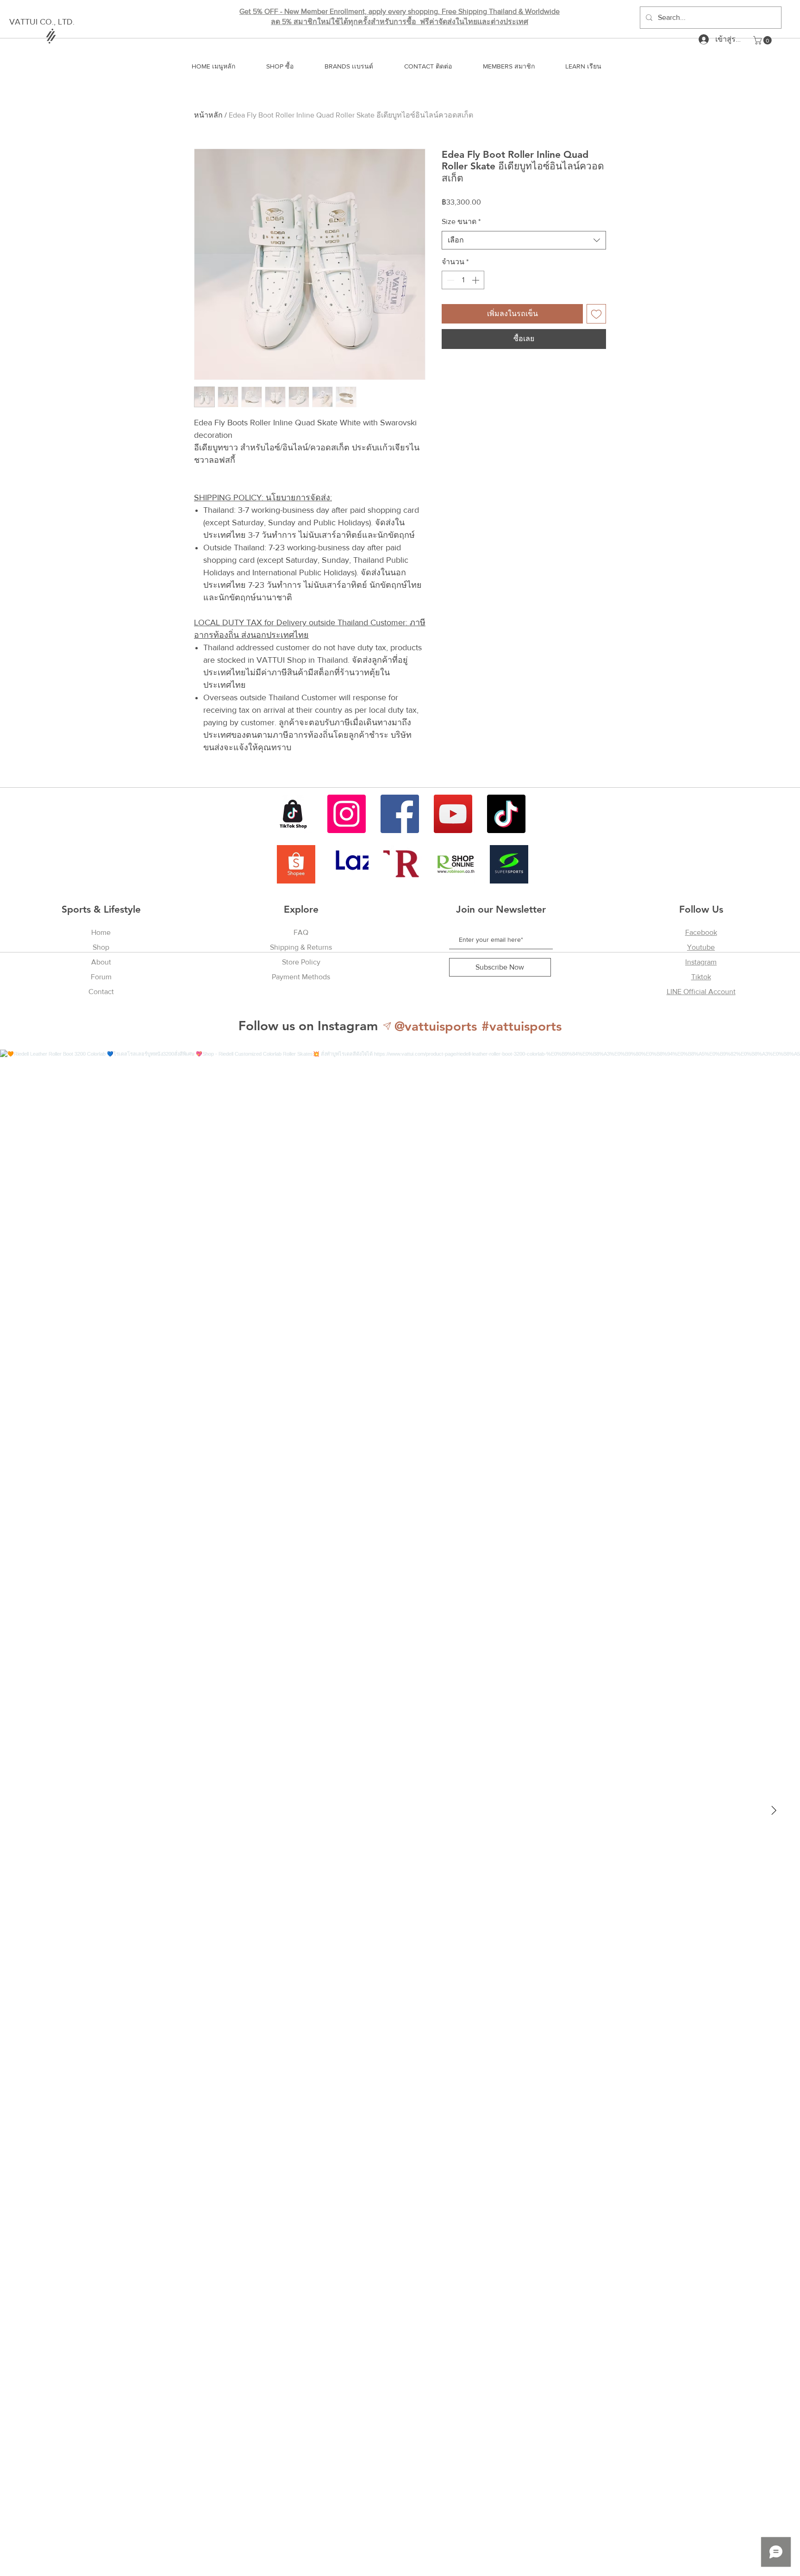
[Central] (403, 864)
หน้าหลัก (208, 115)
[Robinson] (456, 864)
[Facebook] (400, 814)
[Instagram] (347, 814)
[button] (763, 40)
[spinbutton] (463, 280)
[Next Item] (774, 1811)
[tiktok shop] (293, 814)
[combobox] (524, 240)
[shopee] (296, 864)
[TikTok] (506, 814)
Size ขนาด (461, 221)
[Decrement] (450, 280)
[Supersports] (509, 864)
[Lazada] (349, 864)
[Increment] (476, 280)
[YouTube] (453, 814)
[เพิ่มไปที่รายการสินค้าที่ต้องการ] (596, 314)
